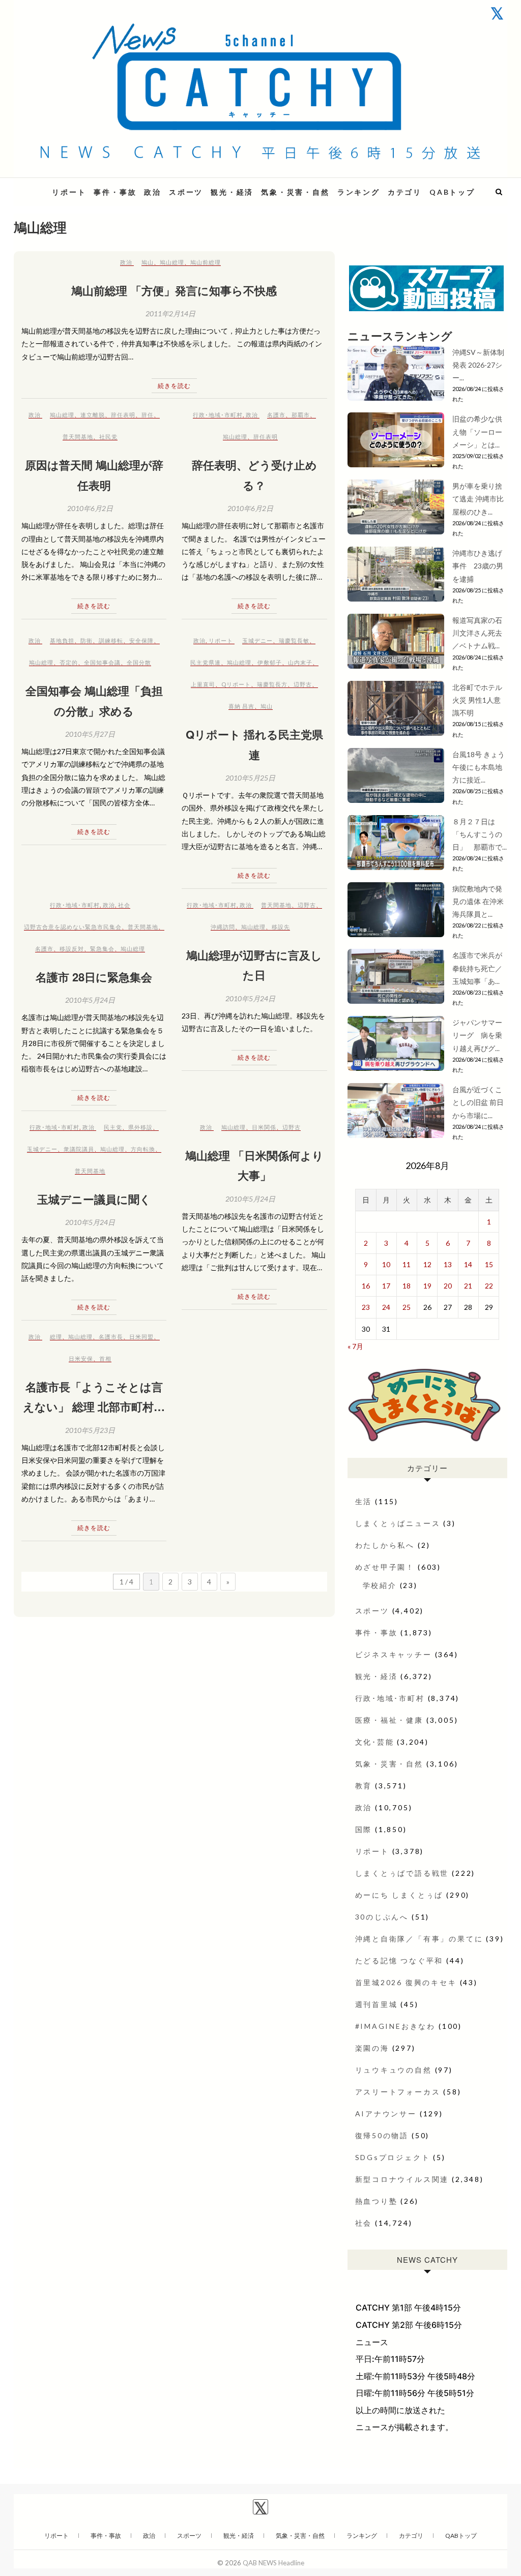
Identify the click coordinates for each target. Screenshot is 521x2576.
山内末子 (300, 662)
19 (427, 1286)
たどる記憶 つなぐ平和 (399, 1960)
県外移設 (140, 1127)
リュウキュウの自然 (394, 2070)
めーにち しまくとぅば (399, 1895)
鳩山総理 (172, 262)
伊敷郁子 (270, 662)
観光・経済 (232, 192)
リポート (69, 192)
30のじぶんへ (382, 1917)
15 (489, 1264)
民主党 (113, 1127)
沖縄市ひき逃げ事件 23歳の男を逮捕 (478, 566)
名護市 (276, 415)
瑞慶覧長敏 (294, 640)
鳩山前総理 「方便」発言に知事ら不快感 (174, 290)
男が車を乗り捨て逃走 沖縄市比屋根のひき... (478, 499)
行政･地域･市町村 (218, 415)
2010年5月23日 (90, 1430)
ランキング (359, 192)
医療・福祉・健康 (389, 1720)
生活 (364, 1501)
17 (386, 1286)
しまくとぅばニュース (398, 1523)
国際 (364, 1829)
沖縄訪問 (223, 927)
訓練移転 (111, 640)
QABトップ (452, 192)
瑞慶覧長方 (272, 684)
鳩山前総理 (206, 262)
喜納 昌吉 (241, 706)
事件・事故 (115, 192)
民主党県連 (206, 662)
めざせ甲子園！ (385, 1567)
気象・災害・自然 (295, 192)
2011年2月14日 (170, 313)
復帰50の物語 (382, 2135)
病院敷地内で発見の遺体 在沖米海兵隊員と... (478, 901)
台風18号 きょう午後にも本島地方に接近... (479, 767)
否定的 (69, 662)
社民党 (108, 437)
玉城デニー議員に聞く (94, 1199)
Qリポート (236, 684)
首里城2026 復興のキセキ (406, 1982)
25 (407, 1307)
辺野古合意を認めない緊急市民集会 (73, 927)
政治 (153, 192)
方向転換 (143, 1149)
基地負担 (62, 640)
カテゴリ (405, 192)
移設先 (281, 927)
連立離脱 (93, 415)
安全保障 (141, 640)
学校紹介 (380, 1585)
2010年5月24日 (90, 1000)
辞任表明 (123, 415)
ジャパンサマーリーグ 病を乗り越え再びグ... (477, 1035)
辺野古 (303, 684)
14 (468, 1264)
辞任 (148, 415)
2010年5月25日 (250, 778)
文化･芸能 (375, 1742)
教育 (364, 1786)
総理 (56, 1337)
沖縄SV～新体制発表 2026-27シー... (478, 365)
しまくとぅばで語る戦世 (402, 1873)
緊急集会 (102, 949)
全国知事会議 (102, 662)
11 (407, 1264)
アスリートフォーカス (398, 2092)
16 (366, 1286)
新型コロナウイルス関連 (402, 2179)
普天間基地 (78, 437)
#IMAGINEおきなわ (396, 2026)
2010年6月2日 (90, 508)
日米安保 (81, 1358)
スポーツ (186, 192)
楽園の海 (372, 2048)
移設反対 (72, 949)
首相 (105, 1358)
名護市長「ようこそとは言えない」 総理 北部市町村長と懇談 (94, 1407)
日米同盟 (141, 1337)
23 (366, 1307)
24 (386, 1307)
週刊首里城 (377, 2004)
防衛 (86, 640)
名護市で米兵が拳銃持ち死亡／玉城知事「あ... (477, 968)
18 (407, 1286)
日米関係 (264, 1127)
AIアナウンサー (386, 2114)
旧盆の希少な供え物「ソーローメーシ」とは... (477, 431)
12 (427, 1264)
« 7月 (355, 1346)
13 (448, 1264)
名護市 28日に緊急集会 (94, 977)
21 (468, 1286)
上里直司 (203, 684)
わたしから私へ (385, 1545)
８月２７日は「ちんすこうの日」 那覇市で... (480, 834)
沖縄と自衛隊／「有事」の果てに (419, 1939)
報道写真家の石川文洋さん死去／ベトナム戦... (477, 633)
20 (448, 1286)
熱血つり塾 (377, 2201)
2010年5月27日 (90, 734)
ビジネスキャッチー (394, 1654)
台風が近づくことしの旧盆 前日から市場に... (478, 1102)
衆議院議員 (79, 1149)
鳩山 (148, 262)
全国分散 (139, 662)
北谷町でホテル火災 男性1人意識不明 (477, 700)
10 (386, 1264)
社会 (124, 905)
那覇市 (301, 415)
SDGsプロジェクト (393, 2157)
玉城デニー (257, 640)
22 (489, 1286)
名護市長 (111, 1337)
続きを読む (174, 386)
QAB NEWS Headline (273, 2563)
